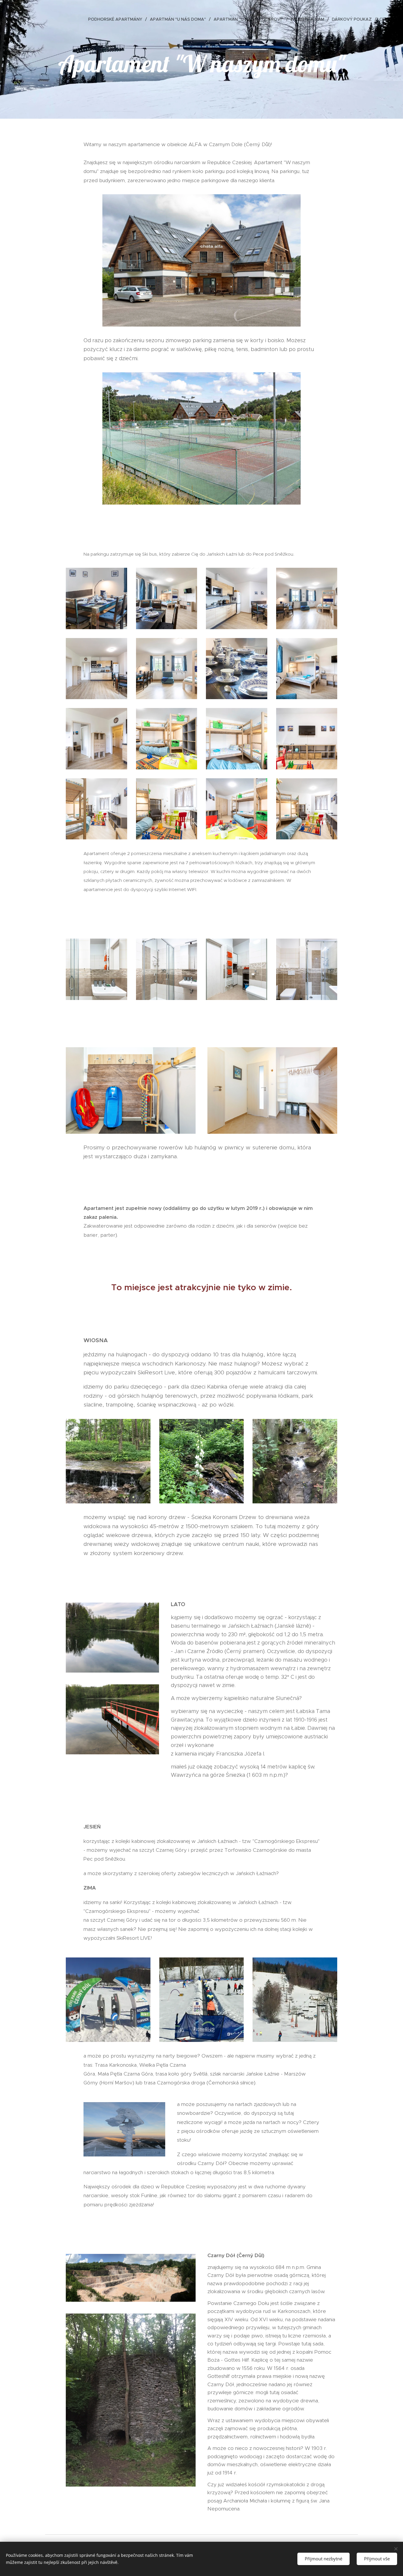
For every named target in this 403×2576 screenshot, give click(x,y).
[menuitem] (117, 19)
